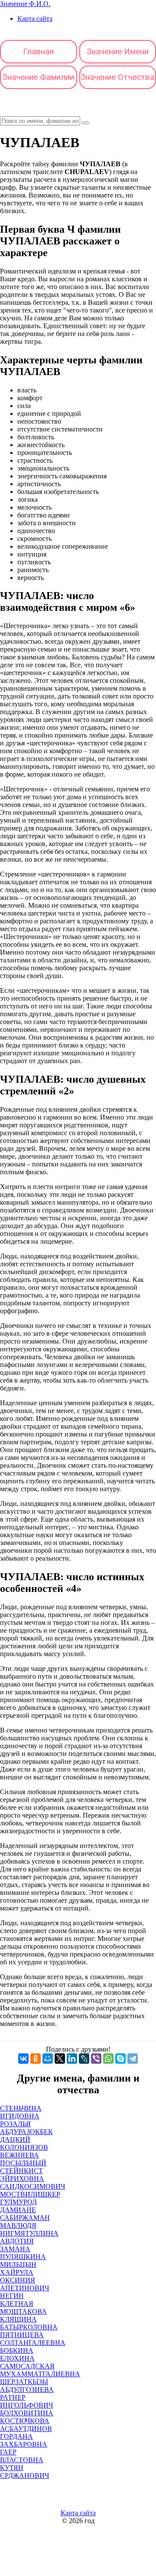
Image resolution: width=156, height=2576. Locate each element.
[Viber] (96, 2059)
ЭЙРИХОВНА (22, 2179)
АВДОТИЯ (17, 2241)
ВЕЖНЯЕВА (19, 2155)
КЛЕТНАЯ (17, 2304)
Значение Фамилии (38, 77)
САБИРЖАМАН (25, 2218)
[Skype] (120, 2059)
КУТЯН (12, 2468)
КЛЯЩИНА (18, 2319)
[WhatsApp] (108, 2059)
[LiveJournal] (84, 2059)
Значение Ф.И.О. (25, 4)
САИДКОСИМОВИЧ (32, 2186)
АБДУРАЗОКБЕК (26, 2132)
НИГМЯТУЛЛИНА (29, 2233)
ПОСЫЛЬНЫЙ (23, 2163)
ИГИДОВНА (20, 2116)
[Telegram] (133, 2059)
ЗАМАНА (15, 2249)
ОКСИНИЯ (18, 2280)
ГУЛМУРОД (18, 2202)
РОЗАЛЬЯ (15, 2124)
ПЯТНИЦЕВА (22, 2335)
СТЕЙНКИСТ (21, 2171)
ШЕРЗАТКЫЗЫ (24, 2382)
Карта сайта (35, 18)
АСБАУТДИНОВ (26, 2429)
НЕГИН (12, 2296)
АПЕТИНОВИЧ (24, 2288)
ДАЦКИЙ (15, 2140)
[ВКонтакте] (23, 2059)
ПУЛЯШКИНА (23, 2257)
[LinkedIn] (72, 2059)
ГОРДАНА (16, 2436)
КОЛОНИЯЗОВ (24, 2147)
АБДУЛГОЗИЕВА (27, 2390)
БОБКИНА (17, 2350)
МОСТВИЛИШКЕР (30, 2194)
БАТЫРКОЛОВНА (29, 2327)
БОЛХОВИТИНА (27, 2413)
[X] (60, 2059)
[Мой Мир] (48, 2059)
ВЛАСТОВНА (22, 2460)
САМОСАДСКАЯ (27, 2366)
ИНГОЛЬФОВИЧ (26, 2405)
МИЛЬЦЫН (18, 2265)
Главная (38, 51)
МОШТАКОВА (23, 2311)
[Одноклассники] (36, 2059)
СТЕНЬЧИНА (21, 2108)
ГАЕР (8, 2452)
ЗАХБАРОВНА (24, 2444)
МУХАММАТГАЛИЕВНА (40, 2374)
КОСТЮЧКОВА (25, 2421)
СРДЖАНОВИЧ (24, 2476)
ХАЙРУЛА (17, 2272)
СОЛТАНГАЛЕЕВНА (33, 2343)
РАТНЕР (13, 2397)
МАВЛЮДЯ (18, 2225)
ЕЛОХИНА (17, 2358)
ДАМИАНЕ (18, 2210)
